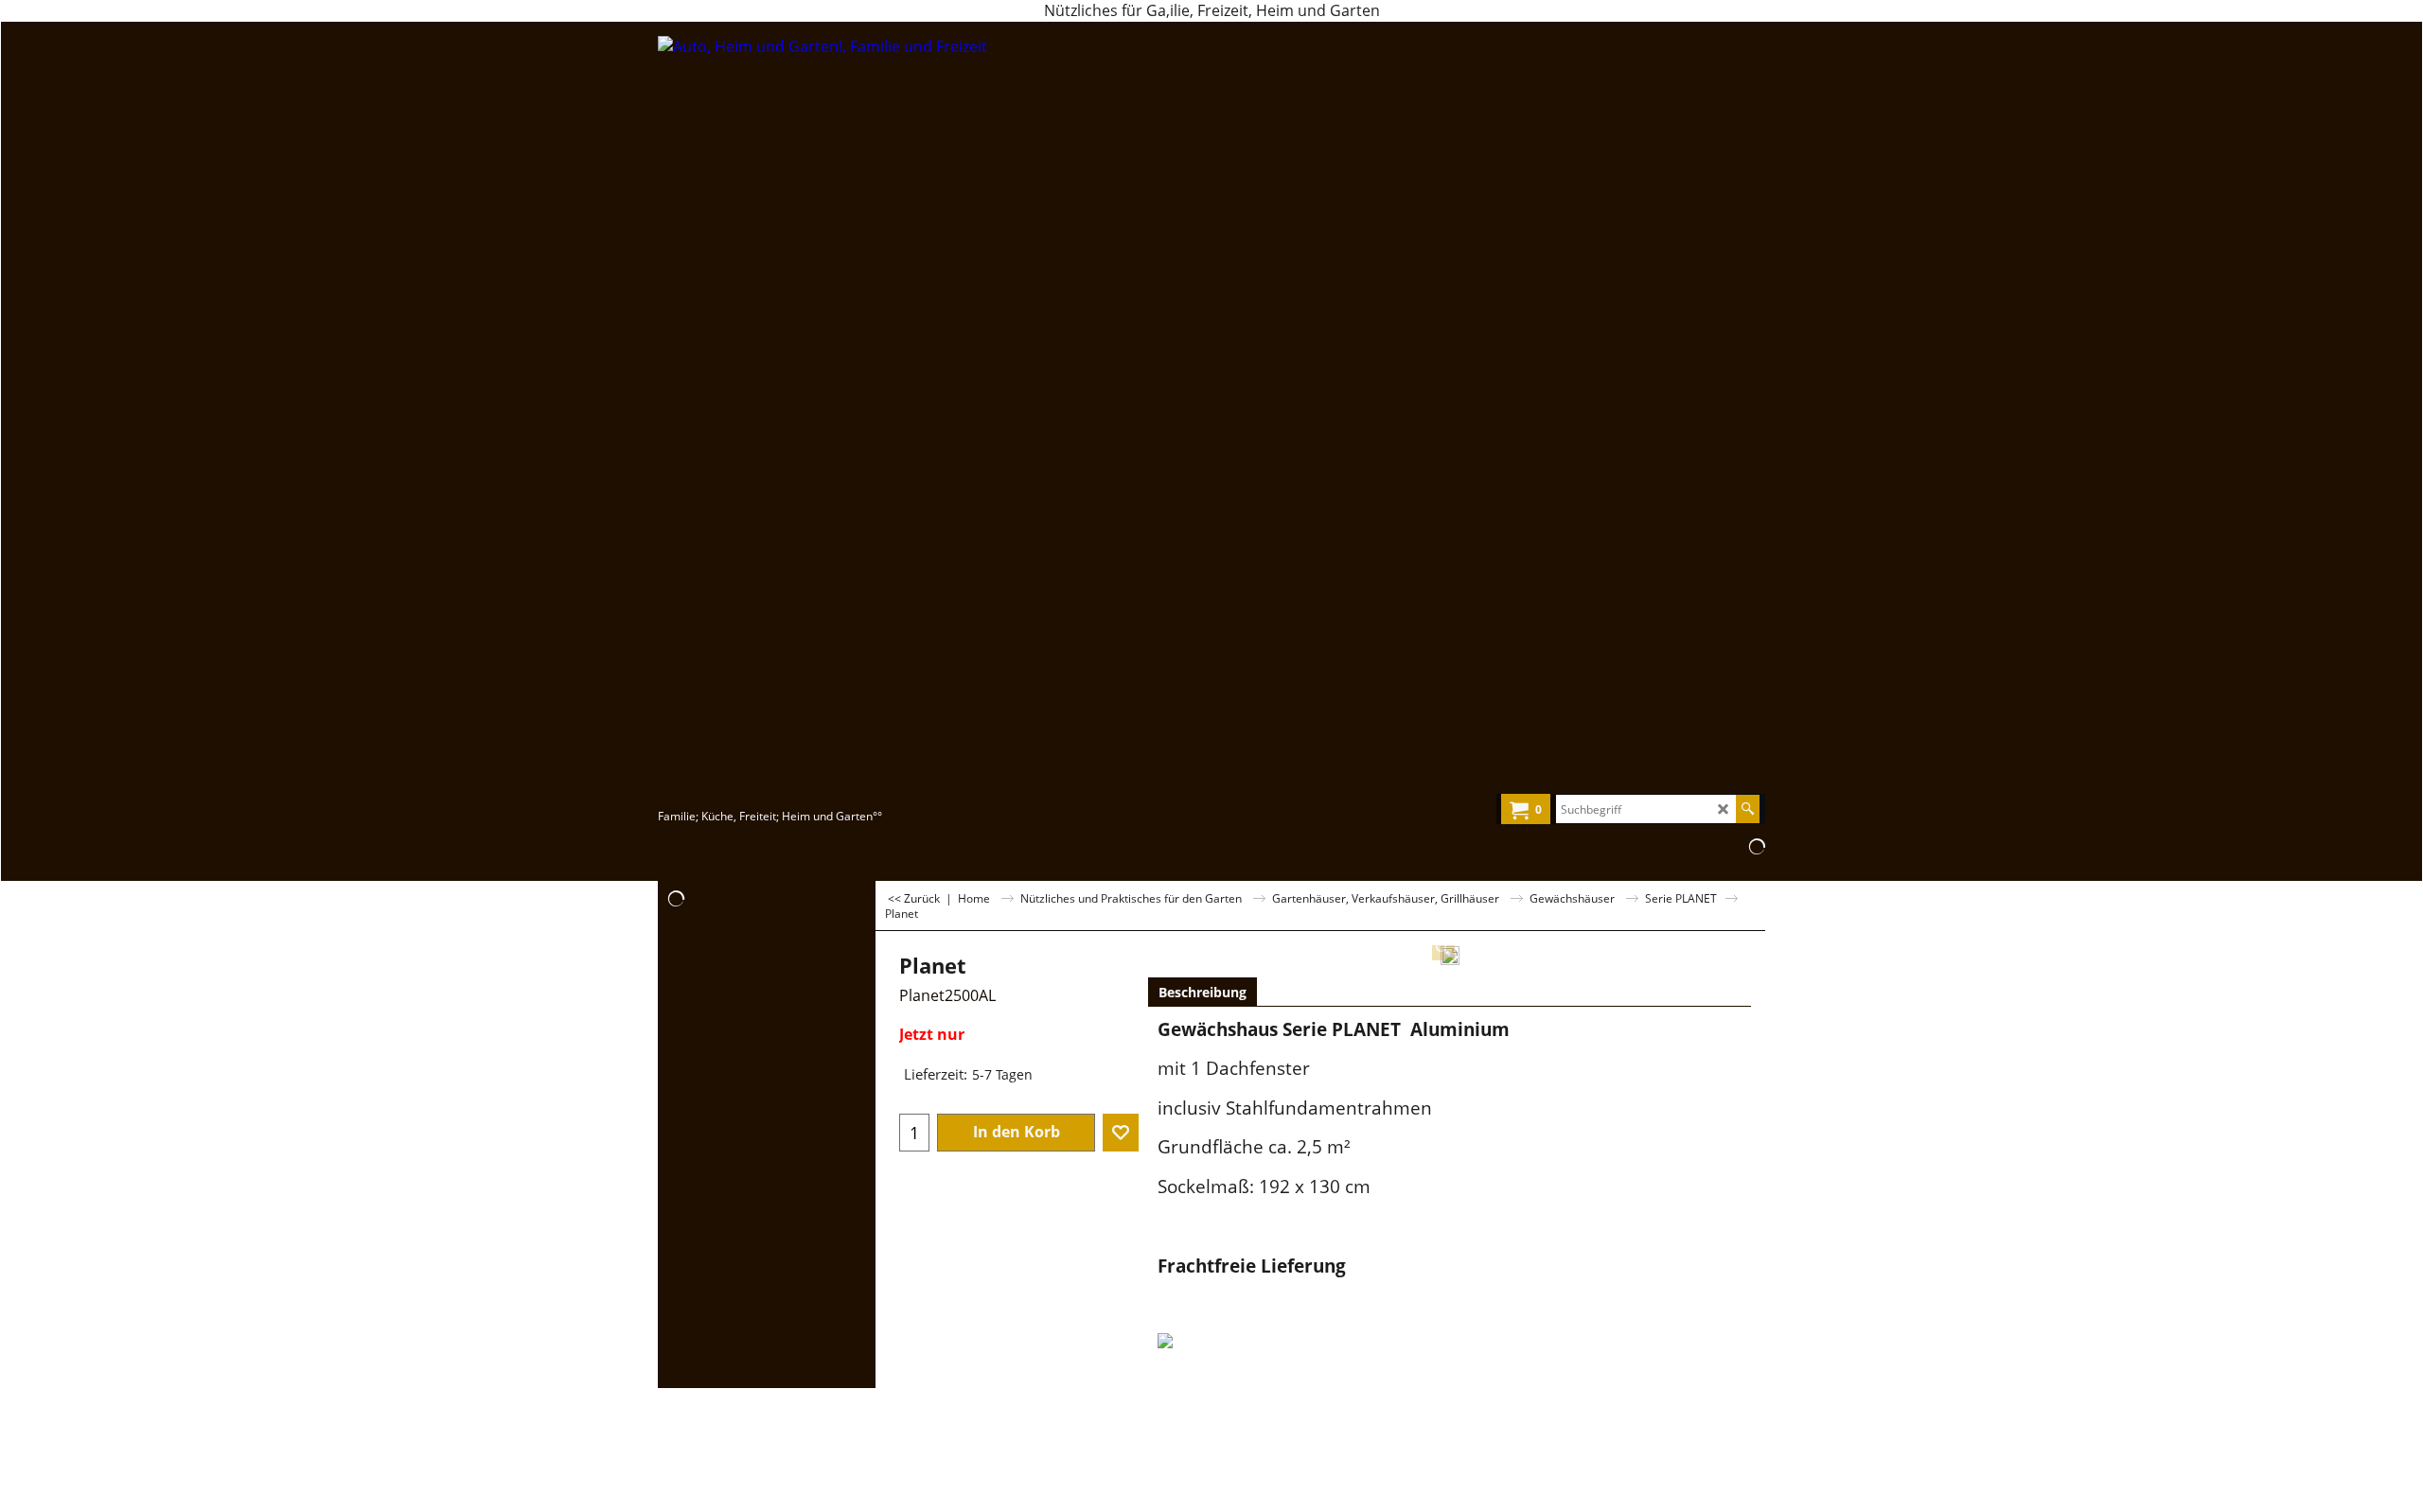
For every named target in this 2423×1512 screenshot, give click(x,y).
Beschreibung (1203, 992)
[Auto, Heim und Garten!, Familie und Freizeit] (824, 420)
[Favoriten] (1121, 1133)
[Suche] (1748, 809)
